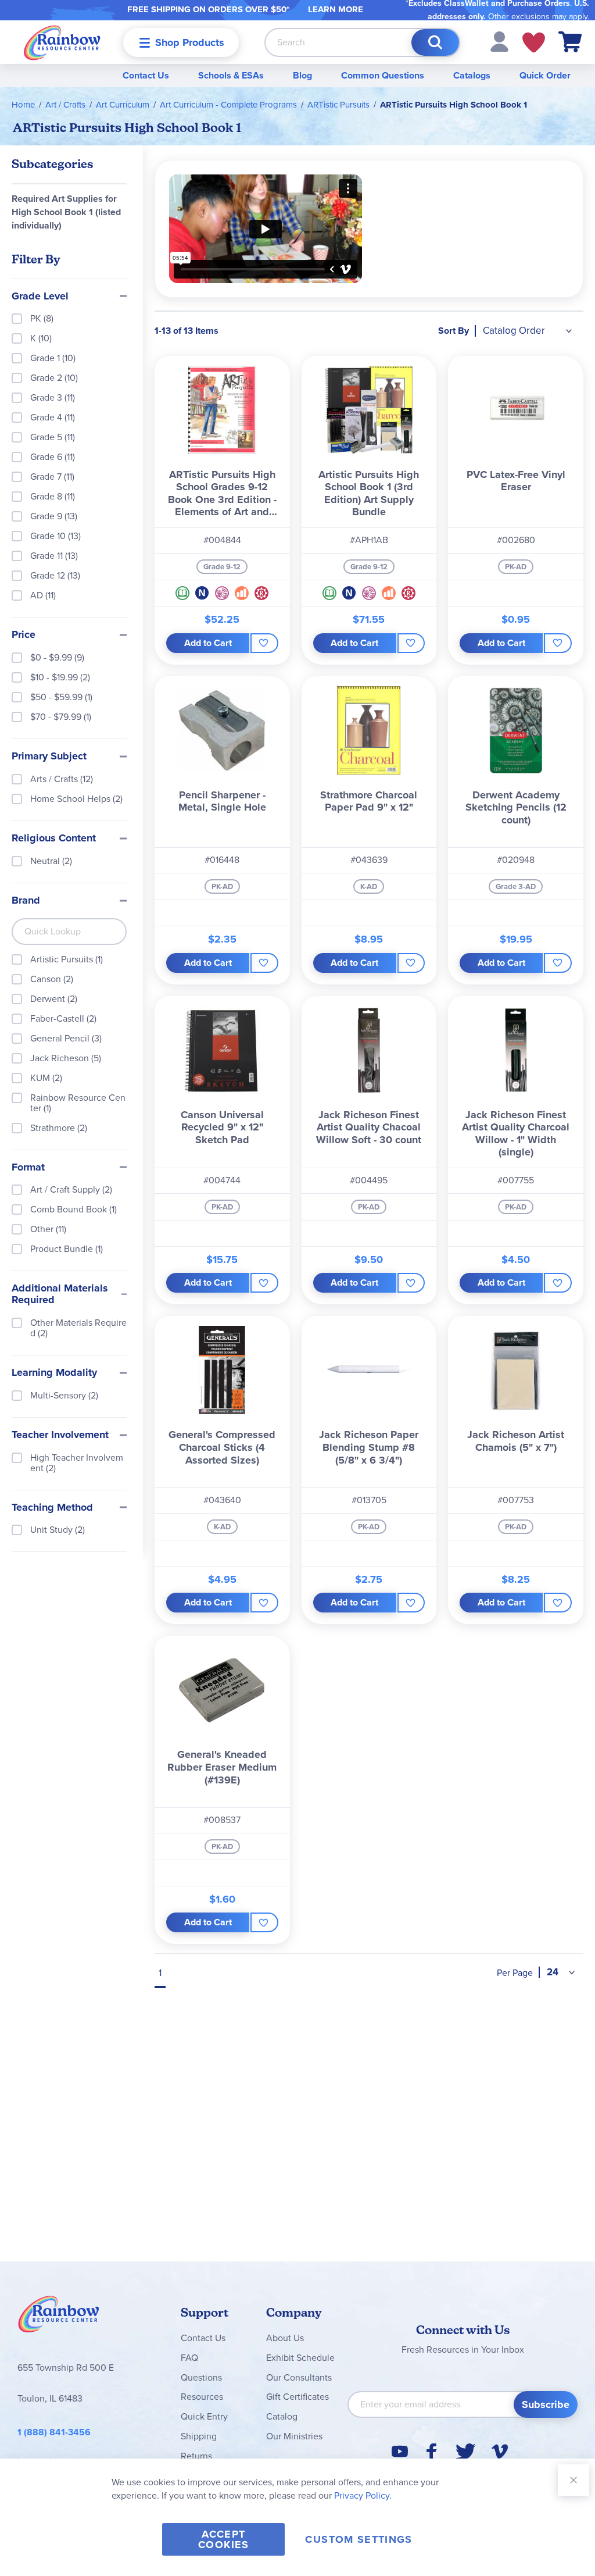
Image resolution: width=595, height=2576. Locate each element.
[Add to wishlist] (264, 643)
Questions (201, 2377)
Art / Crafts (65, 105)
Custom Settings (359, 2539)
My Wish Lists (534, 42)
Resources (202, 2397)
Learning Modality (54, 1373)
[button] (499, 41)
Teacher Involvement (60, 1435)
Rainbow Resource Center (59, 2317)
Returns (196, 2456)
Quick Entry (204, 2416)
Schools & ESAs (231, 75)
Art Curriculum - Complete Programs (228, 105)
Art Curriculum (123, 105)
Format (28, 1168)
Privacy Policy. (363, 2495)
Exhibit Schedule (300, 2358)
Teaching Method (52, 1508)
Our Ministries (294, 2436)
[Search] (435, 42)
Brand (26, 901)
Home (23, 105)
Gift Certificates (297, 2397)
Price (24, 635)
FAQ (189, 2358)
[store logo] (62, 42)
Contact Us (146, 75)
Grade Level (40, 297)
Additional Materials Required (60, 1294)
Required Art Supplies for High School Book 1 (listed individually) (66, 212)
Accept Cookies (223, 2539)
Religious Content (54, 839)
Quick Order (545, 75)
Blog (302, 75)
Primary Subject (49, 757)
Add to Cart (208, 643)
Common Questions (383, 75)
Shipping (199, 2436)
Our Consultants (299, 2377)
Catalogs (472, 75)
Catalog (282, 2416)
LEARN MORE (336, 9)
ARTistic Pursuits (338, 105)
